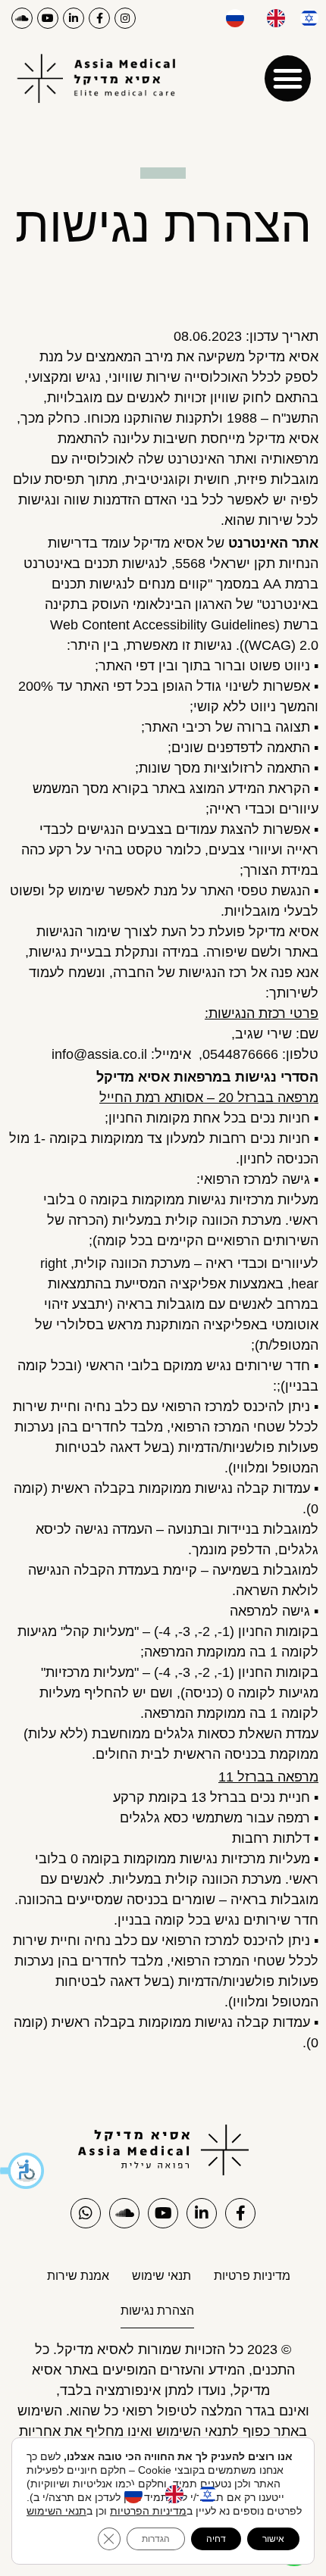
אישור (273, 2539)
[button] (23, 2171)
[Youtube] (48, 18)
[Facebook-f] (99, 18)
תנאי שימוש (161, 2276)
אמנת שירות (78, 2276)
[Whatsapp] (86, 2213)
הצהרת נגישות (157, 2311)
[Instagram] (125, 18)
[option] (272, 18)
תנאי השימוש (56, 2511)
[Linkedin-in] (74, 18)
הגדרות (156, 2539)
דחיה (216, 2539)
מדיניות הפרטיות (148, 2511)
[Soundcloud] (22, 18)
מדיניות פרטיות (252, 2276)
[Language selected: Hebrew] (265, 18)
